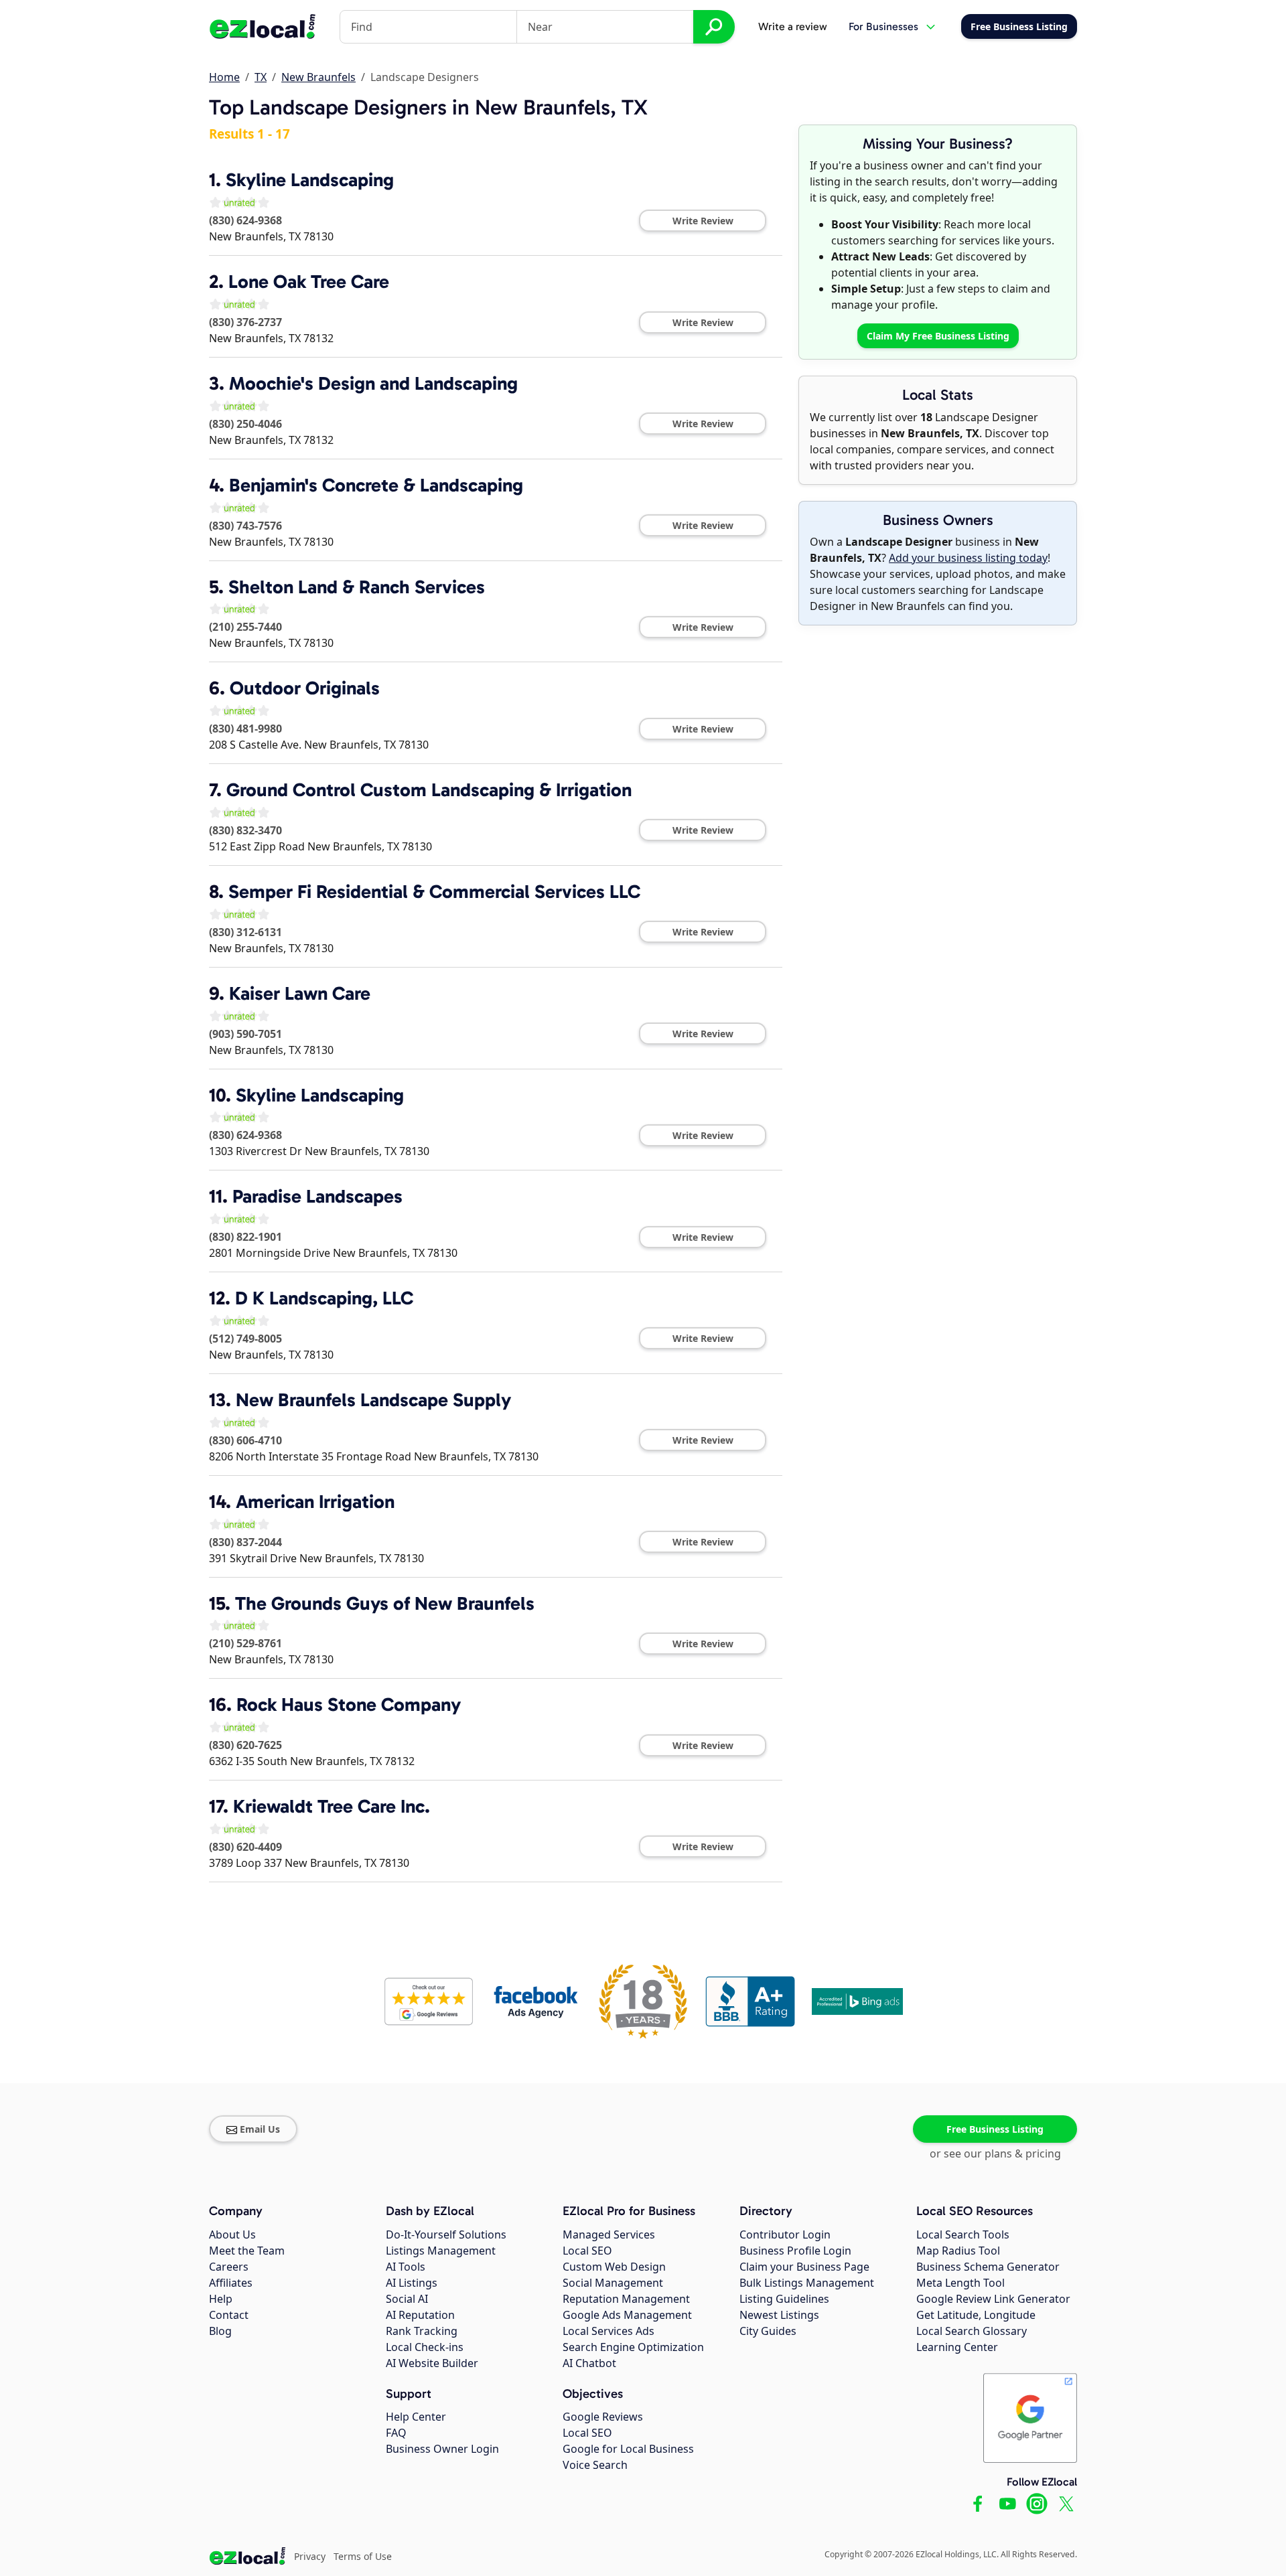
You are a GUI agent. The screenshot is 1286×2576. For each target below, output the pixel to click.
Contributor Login (785, 2234)
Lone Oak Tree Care (309, 282)
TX (261, 77)
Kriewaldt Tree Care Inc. (332, 1806)
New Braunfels (318, 77)
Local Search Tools (963, 2234)
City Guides (768, 2331)
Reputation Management (626, 2299)
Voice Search (595, 2465)
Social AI (407, 2299)
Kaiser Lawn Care (300, 993)
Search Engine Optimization (633, 2347)
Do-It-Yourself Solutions (446, 2234)
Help (221, 2299)
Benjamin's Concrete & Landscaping (376, 485)
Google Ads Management (627, 2315)
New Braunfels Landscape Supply (373, 1400)
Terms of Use (363, 2556)
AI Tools (406, 2267)
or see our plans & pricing (995, 2153)
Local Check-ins (425, 2347)
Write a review (793, 26)
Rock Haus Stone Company (349, 1704)
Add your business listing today (968, 558)
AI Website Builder (432, 2363)
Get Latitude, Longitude (976, 2315)
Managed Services (609, 2234)
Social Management (613, 2283)
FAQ (396, 2433)
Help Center (416, 2417)
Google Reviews (603, 2417)
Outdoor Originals (305, 688)
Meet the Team (247, 2251)
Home (224, 77)
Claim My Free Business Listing (938, 336)
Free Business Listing (995, 2129)
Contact (229, 2315)
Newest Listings (779, 2315)
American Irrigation (315, 1502)
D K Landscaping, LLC (324, 1298)
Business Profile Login (795, 2251)
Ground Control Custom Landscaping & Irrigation (429, 790)
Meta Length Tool (960, 2283)
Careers (229, 2267)
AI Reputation (420, 2315)
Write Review (703, 221)
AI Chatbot (589, 2363)
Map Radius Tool (958, 2251)
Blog (220, 2331)
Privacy (310, 2556)
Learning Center (957, 2347)
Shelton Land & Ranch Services (357, 587)
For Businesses (883, 26)
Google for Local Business (628, 2449)
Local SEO (587, 2251)
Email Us (260, 2129)
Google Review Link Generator (993, 2299)
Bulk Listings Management (807, 2283)
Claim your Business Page (804, 2267)
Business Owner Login (442, 2449)
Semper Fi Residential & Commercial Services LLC (434, 892)
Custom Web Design (614, 2267)
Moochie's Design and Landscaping (373, 383)
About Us (232, 2234)
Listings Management (441, 2251)
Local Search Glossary (972, 2331)
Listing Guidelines (784, 2299)
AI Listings (412, 2283)
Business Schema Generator (988, 2267)
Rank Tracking (422, 2331)
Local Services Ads (609, 2331)
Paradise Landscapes (317, 1196)
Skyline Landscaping (310, 180)
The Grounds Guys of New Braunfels (385, 1603)
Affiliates (231, 2283)
